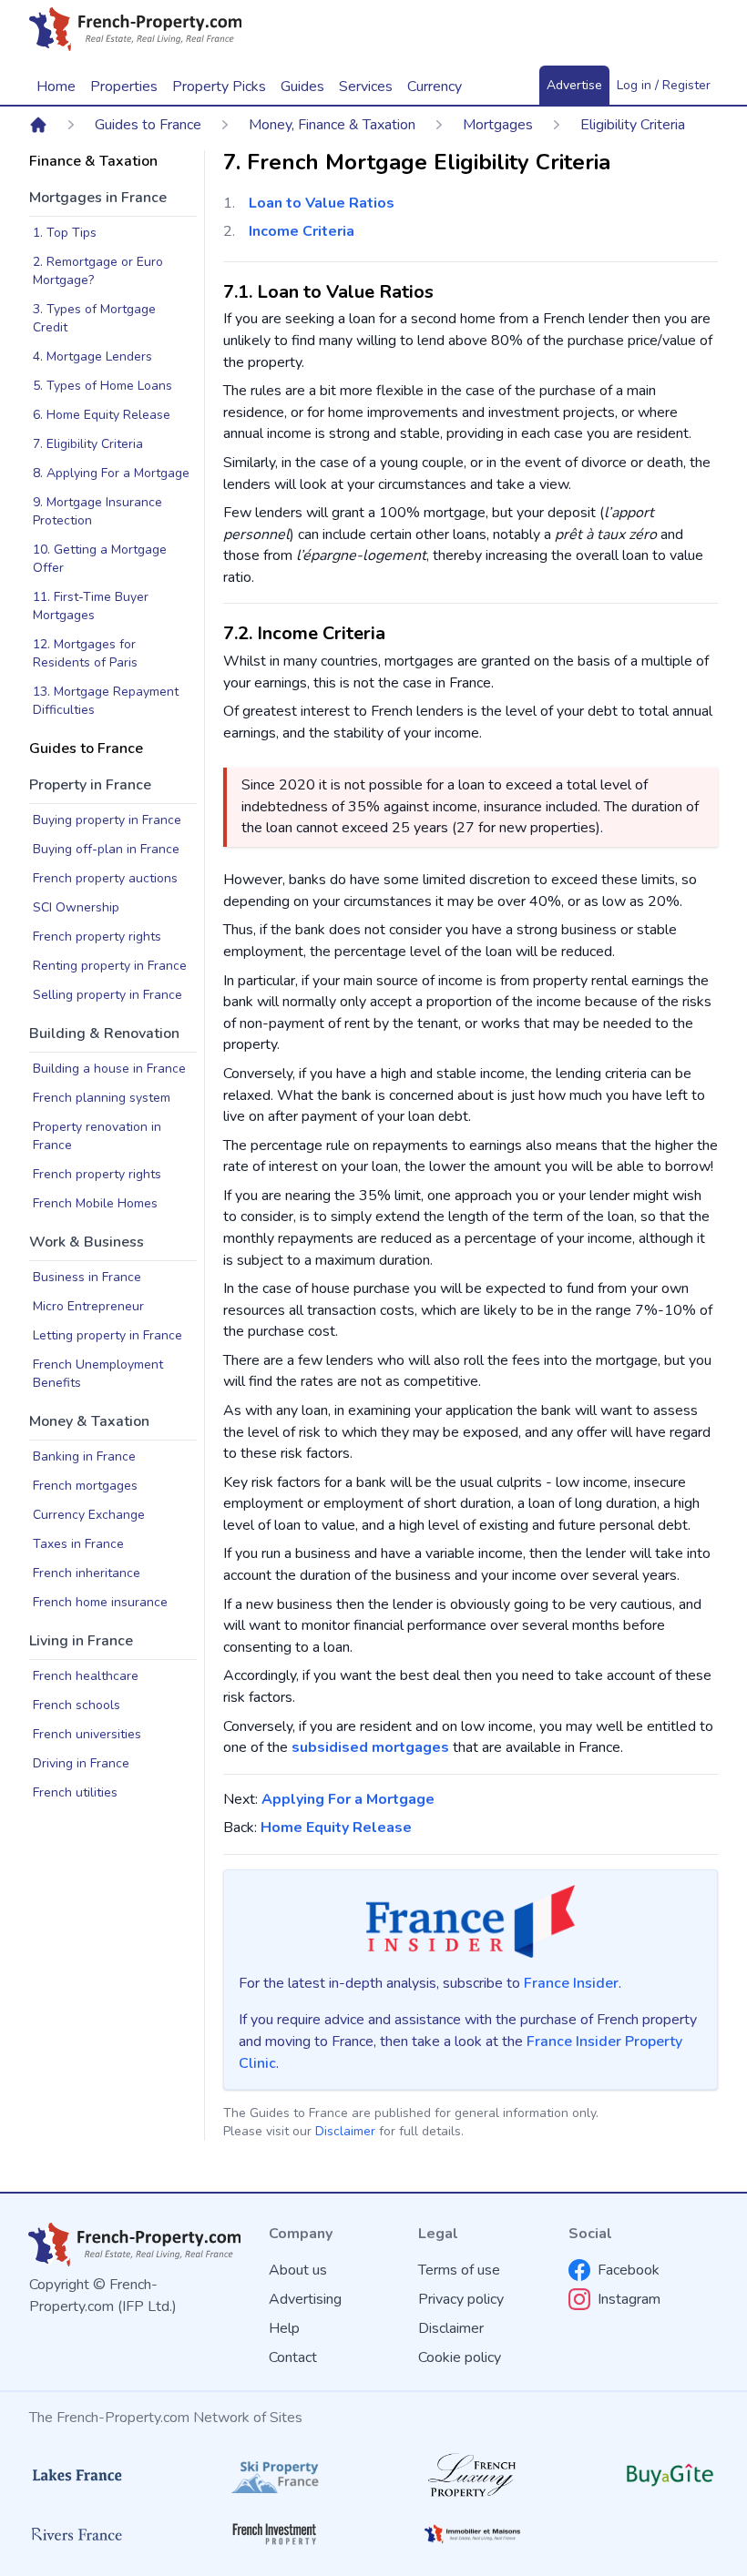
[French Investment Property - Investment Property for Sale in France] (275, 2534)
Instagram (629, 2299)
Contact (293, 2357)
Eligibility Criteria (633, 125)
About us (298, 2270)
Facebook (629, 2270)
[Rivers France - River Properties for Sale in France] (77, 2534)
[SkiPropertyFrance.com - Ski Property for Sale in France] (275, 2475)
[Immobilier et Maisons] (472, 2535)
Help (284, 2328)
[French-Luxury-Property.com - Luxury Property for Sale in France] (472, 2475)
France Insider (571, 1983)
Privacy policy (461, 2299)
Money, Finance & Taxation (332, 125)
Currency (435, 87)
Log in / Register (664, 85)
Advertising (305, 2299)
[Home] (38, 125)
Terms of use (459, 2270)
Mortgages (498, 125)
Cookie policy (460, 2357)
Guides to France (148, 125)
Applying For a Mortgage (348, 1799)
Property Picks (219, 87)
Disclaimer (345, 2131)
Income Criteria (302, 231)
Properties (124, 87)
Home (56, 87)
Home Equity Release (336, 1828)
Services (366, 87)
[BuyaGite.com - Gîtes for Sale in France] (670, 2475)
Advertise (574, 85)
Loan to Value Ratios (322, 203)
